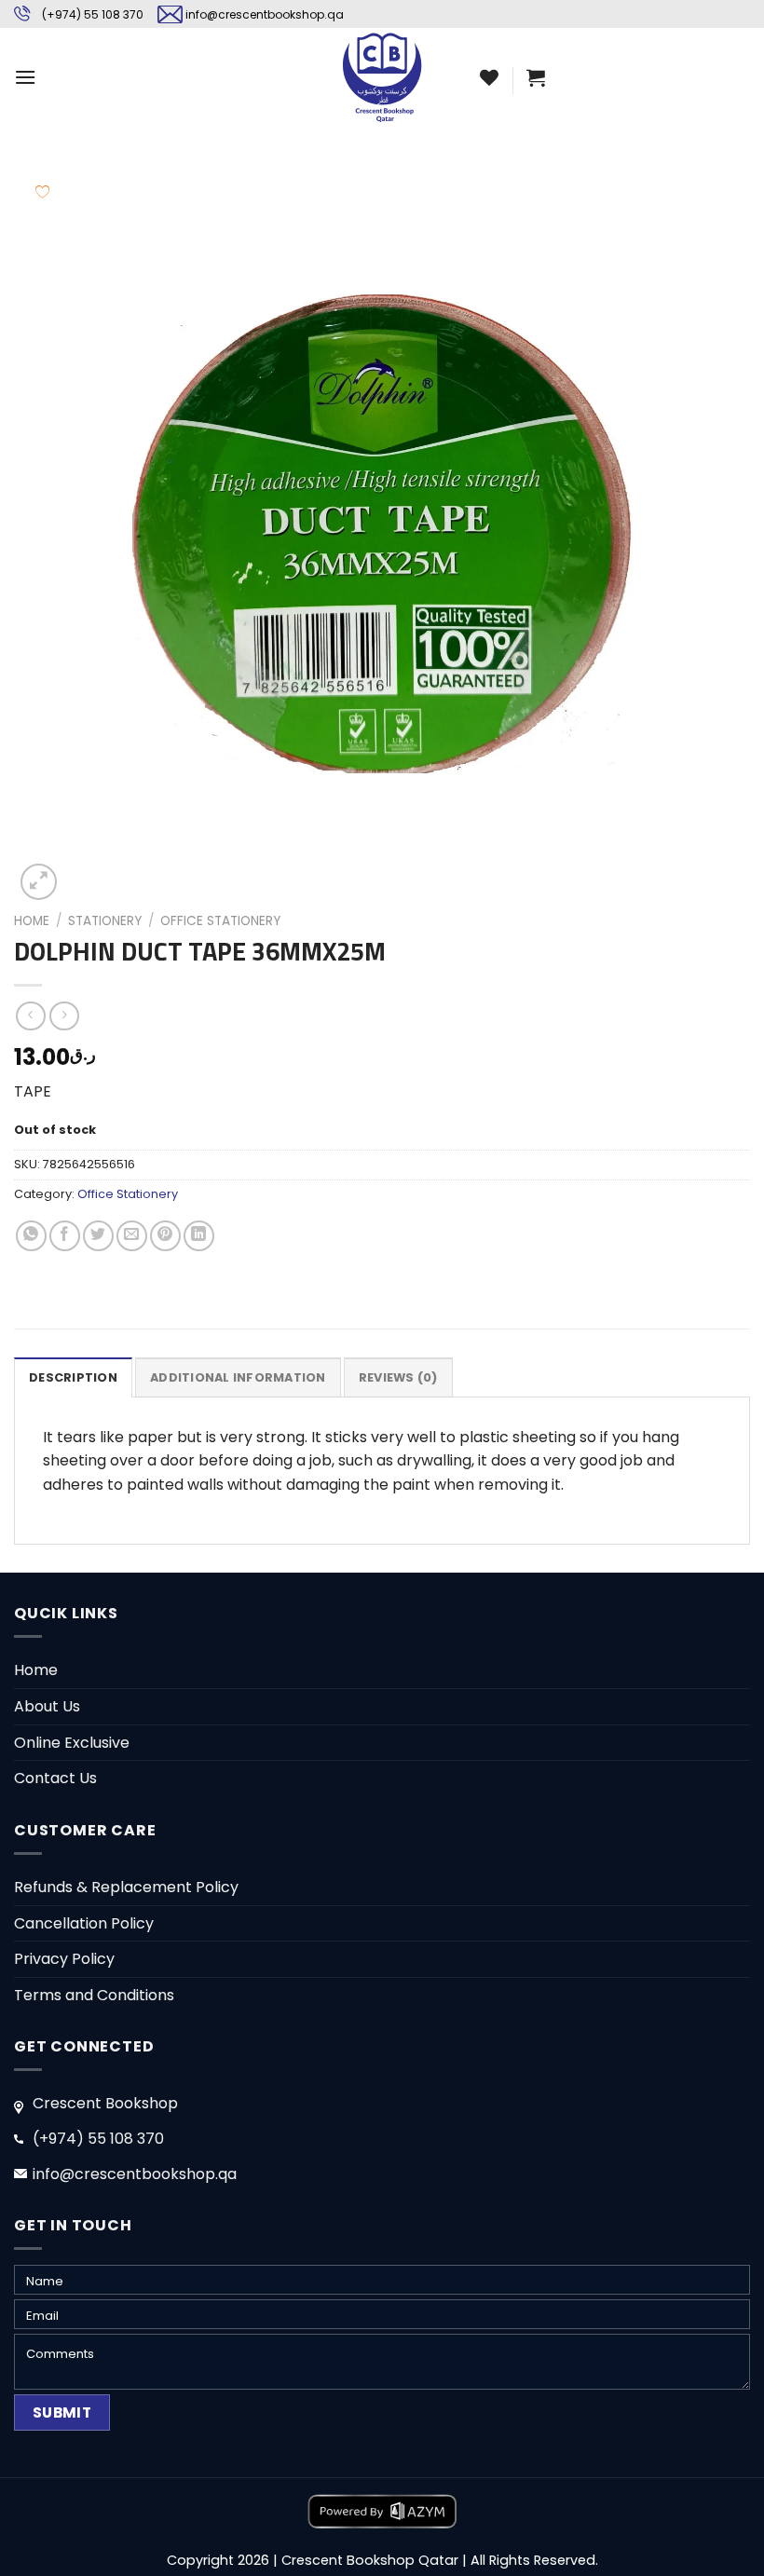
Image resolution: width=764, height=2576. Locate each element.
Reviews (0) (398, 1377)
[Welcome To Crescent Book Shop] (382, 77)
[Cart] (536, 77)
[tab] (73, 1377)
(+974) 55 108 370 (93, 14)
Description (73, 1377)
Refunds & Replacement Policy (126, 1887)
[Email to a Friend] (132, 1236)
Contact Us (55, 1778)
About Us (47, 1706)
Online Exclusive (72, 1743)
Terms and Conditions (94, 1995)
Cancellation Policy (84, 1923)
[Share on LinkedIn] (199, 1236)
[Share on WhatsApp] (31, 1236)
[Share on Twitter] (98, 1236)
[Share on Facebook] (65, 1236)
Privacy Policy (64, 1959)
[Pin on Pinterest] (165, 1236)
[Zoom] (39, 882)
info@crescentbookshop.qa (265, 14)
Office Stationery (220, 921)
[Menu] (25, 77)
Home (32, 921)
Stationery (105, 921)
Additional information (238, 1377)
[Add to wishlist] (42, 191)
